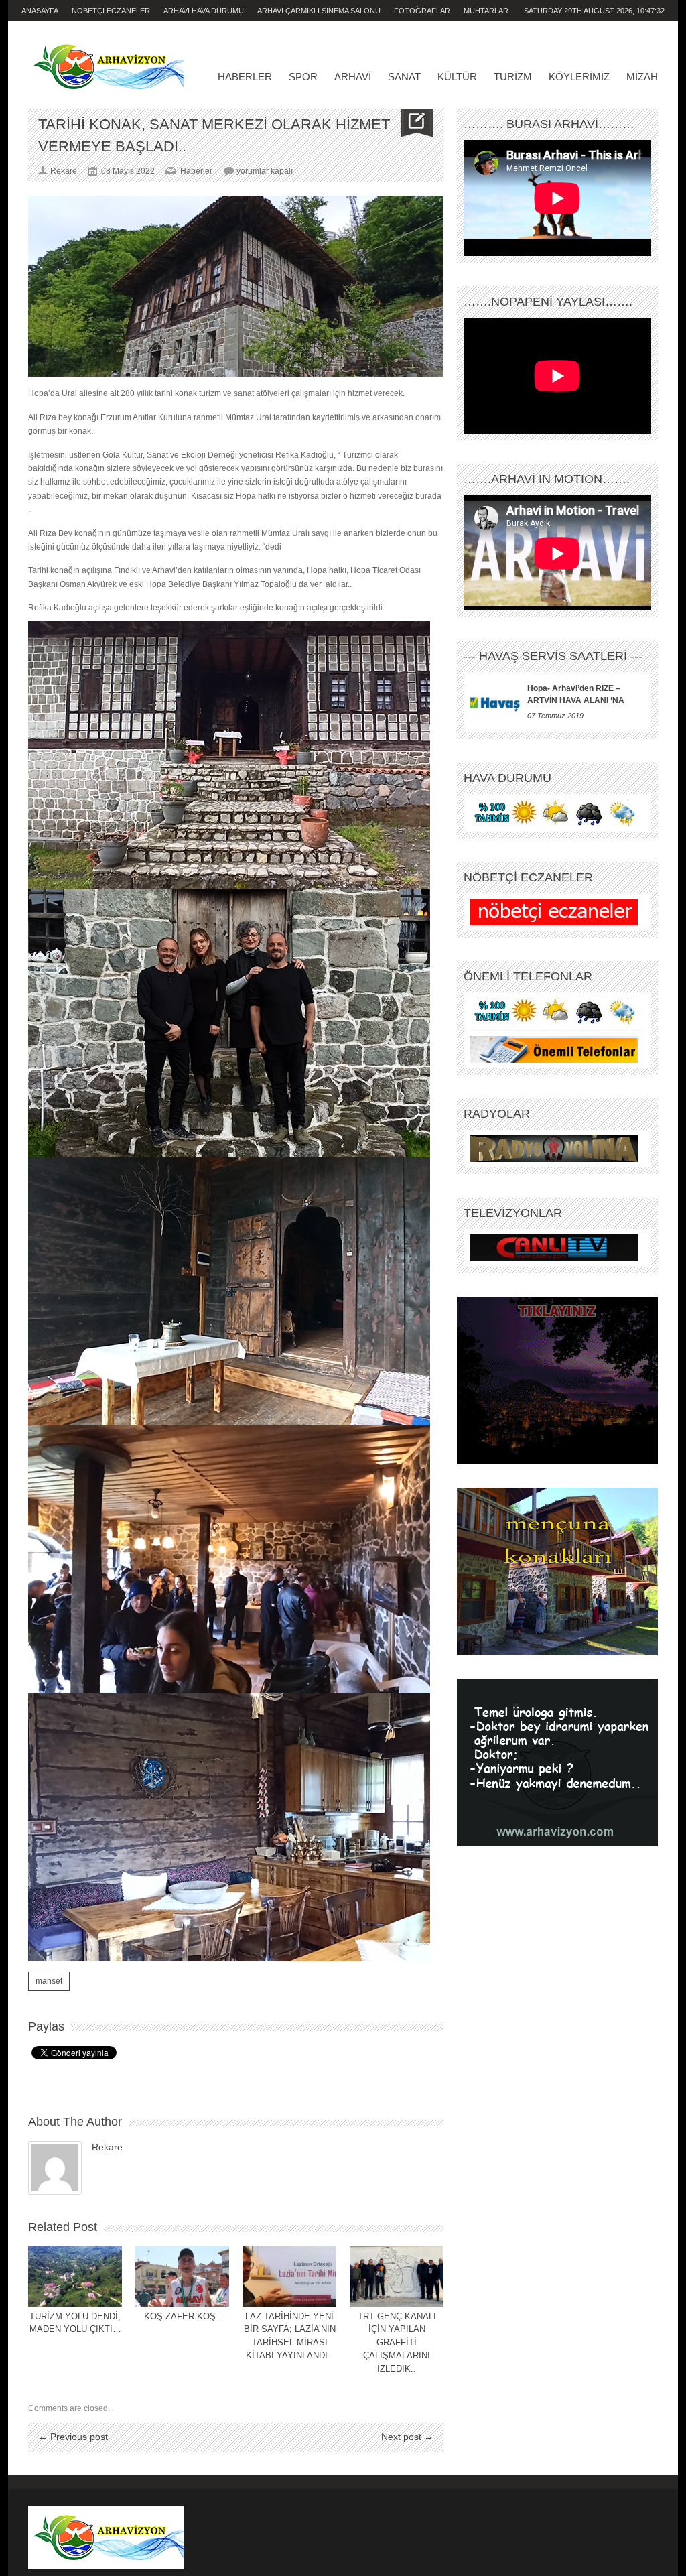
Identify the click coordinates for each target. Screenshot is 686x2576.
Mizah (642, 77)
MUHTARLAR (486, 11)
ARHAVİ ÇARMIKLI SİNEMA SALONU (319, 11)
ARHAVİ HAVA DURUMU (204, 11)
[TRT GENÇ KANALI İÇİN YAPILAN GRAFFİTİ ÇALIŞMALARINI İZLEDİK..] (397, 2276)
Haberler (245, 77)
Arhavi (353, 77)
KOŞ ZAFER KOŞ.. (183, 2316)
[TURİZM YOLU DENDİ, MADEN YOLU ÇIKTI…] (75, 2276)
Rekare (107, 2147)
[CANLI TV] (554, 1248)
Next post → (407, 2437)
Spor (303, 77)
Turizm (513, 77)
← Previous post (73, 2437)
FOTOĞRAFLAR (422, 11)
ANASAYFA (40, 11)
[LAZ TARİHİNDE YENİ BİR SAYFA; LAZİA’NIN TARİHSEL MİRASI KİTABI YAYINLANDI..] (289, 2276)
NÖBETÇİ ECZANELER (111, 11)
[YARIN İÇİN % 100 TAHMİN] (554, 813)
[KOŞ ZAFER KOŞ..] (182, 2276)
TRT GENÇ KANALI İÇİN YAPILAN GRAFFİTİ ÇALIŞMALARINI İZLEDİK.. (397, 2342)
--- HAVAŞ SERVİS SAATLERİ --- (553, 656)
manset (49, 1981)
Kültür (457, 77)
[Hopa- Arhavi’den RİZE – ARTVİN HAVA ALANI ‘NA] (495, 702)
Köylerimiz (579, 77)
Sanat (404, 77)
